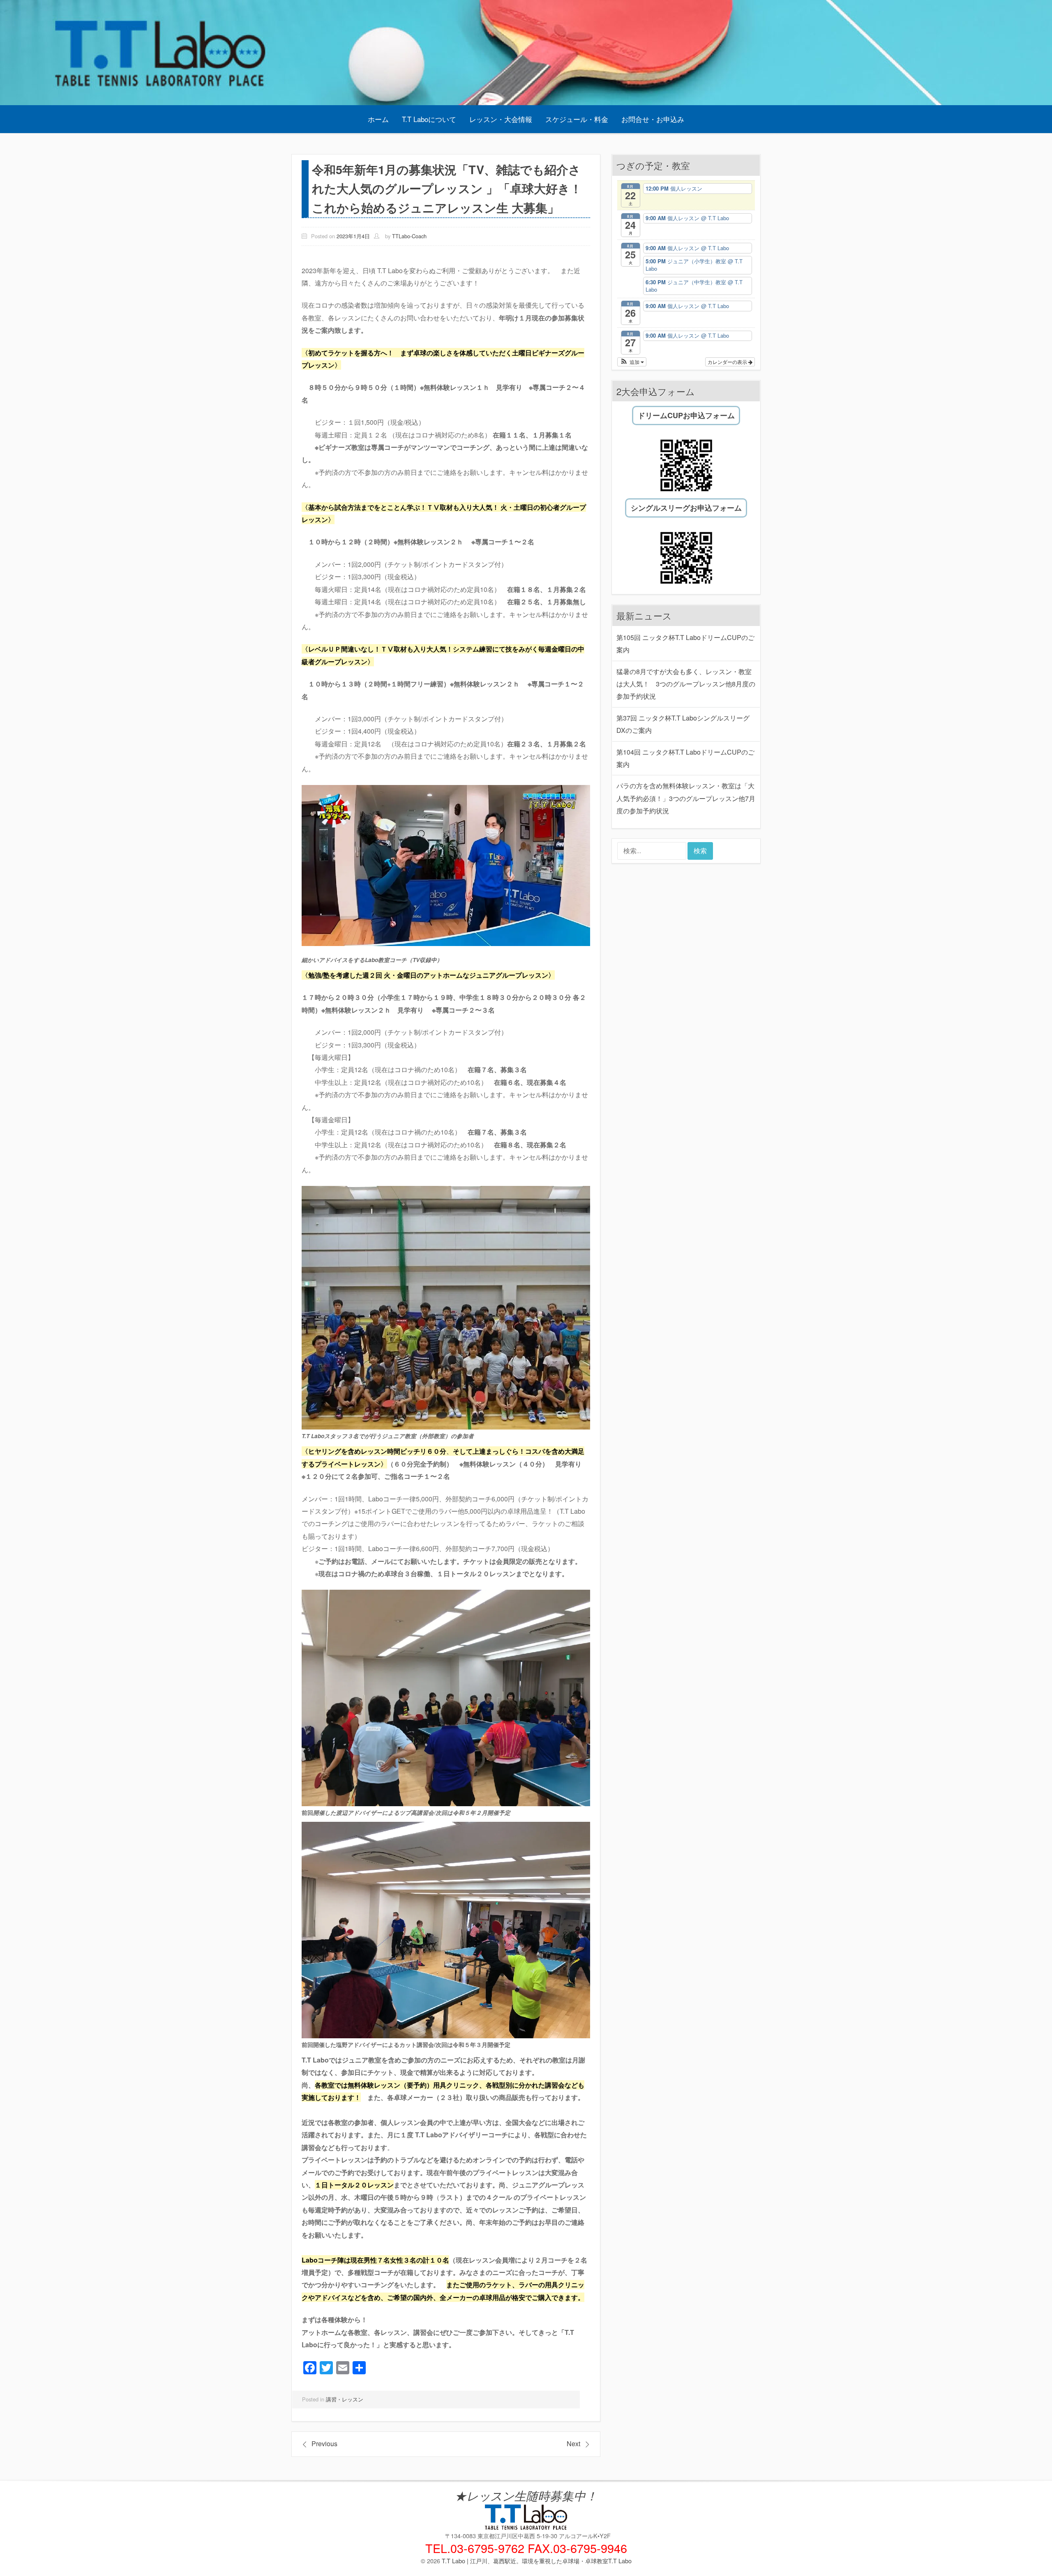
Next (573, 2444)
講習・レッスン (345, 2399)
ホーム (378, 119)
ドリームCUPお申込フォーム (686, 415)
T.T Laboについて (429, 119)
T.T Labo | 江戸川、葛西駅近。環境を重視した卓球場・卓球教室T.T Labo (537, 2561)
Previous (324, 2444)
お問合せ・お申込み (653, 119)
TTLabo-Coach (409, 236)
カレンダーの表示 (728, 362)
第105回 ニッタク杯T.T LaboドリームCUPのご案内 (685, 643)
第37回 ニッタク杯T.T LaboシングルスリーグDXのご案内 (683, 724)
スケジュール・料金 (577, 119)
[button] (632, 362)
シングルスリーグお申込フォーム (686, 508)
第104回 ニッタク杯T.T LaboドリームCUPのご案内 (685, 758)
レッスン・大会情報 (501, 119)
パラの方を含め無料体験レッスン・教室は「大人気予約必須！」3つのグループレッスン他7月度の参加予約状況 (686, 798)
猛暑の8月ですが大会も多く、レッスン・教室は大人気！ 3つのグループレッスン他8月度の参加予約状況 (686, 684)
